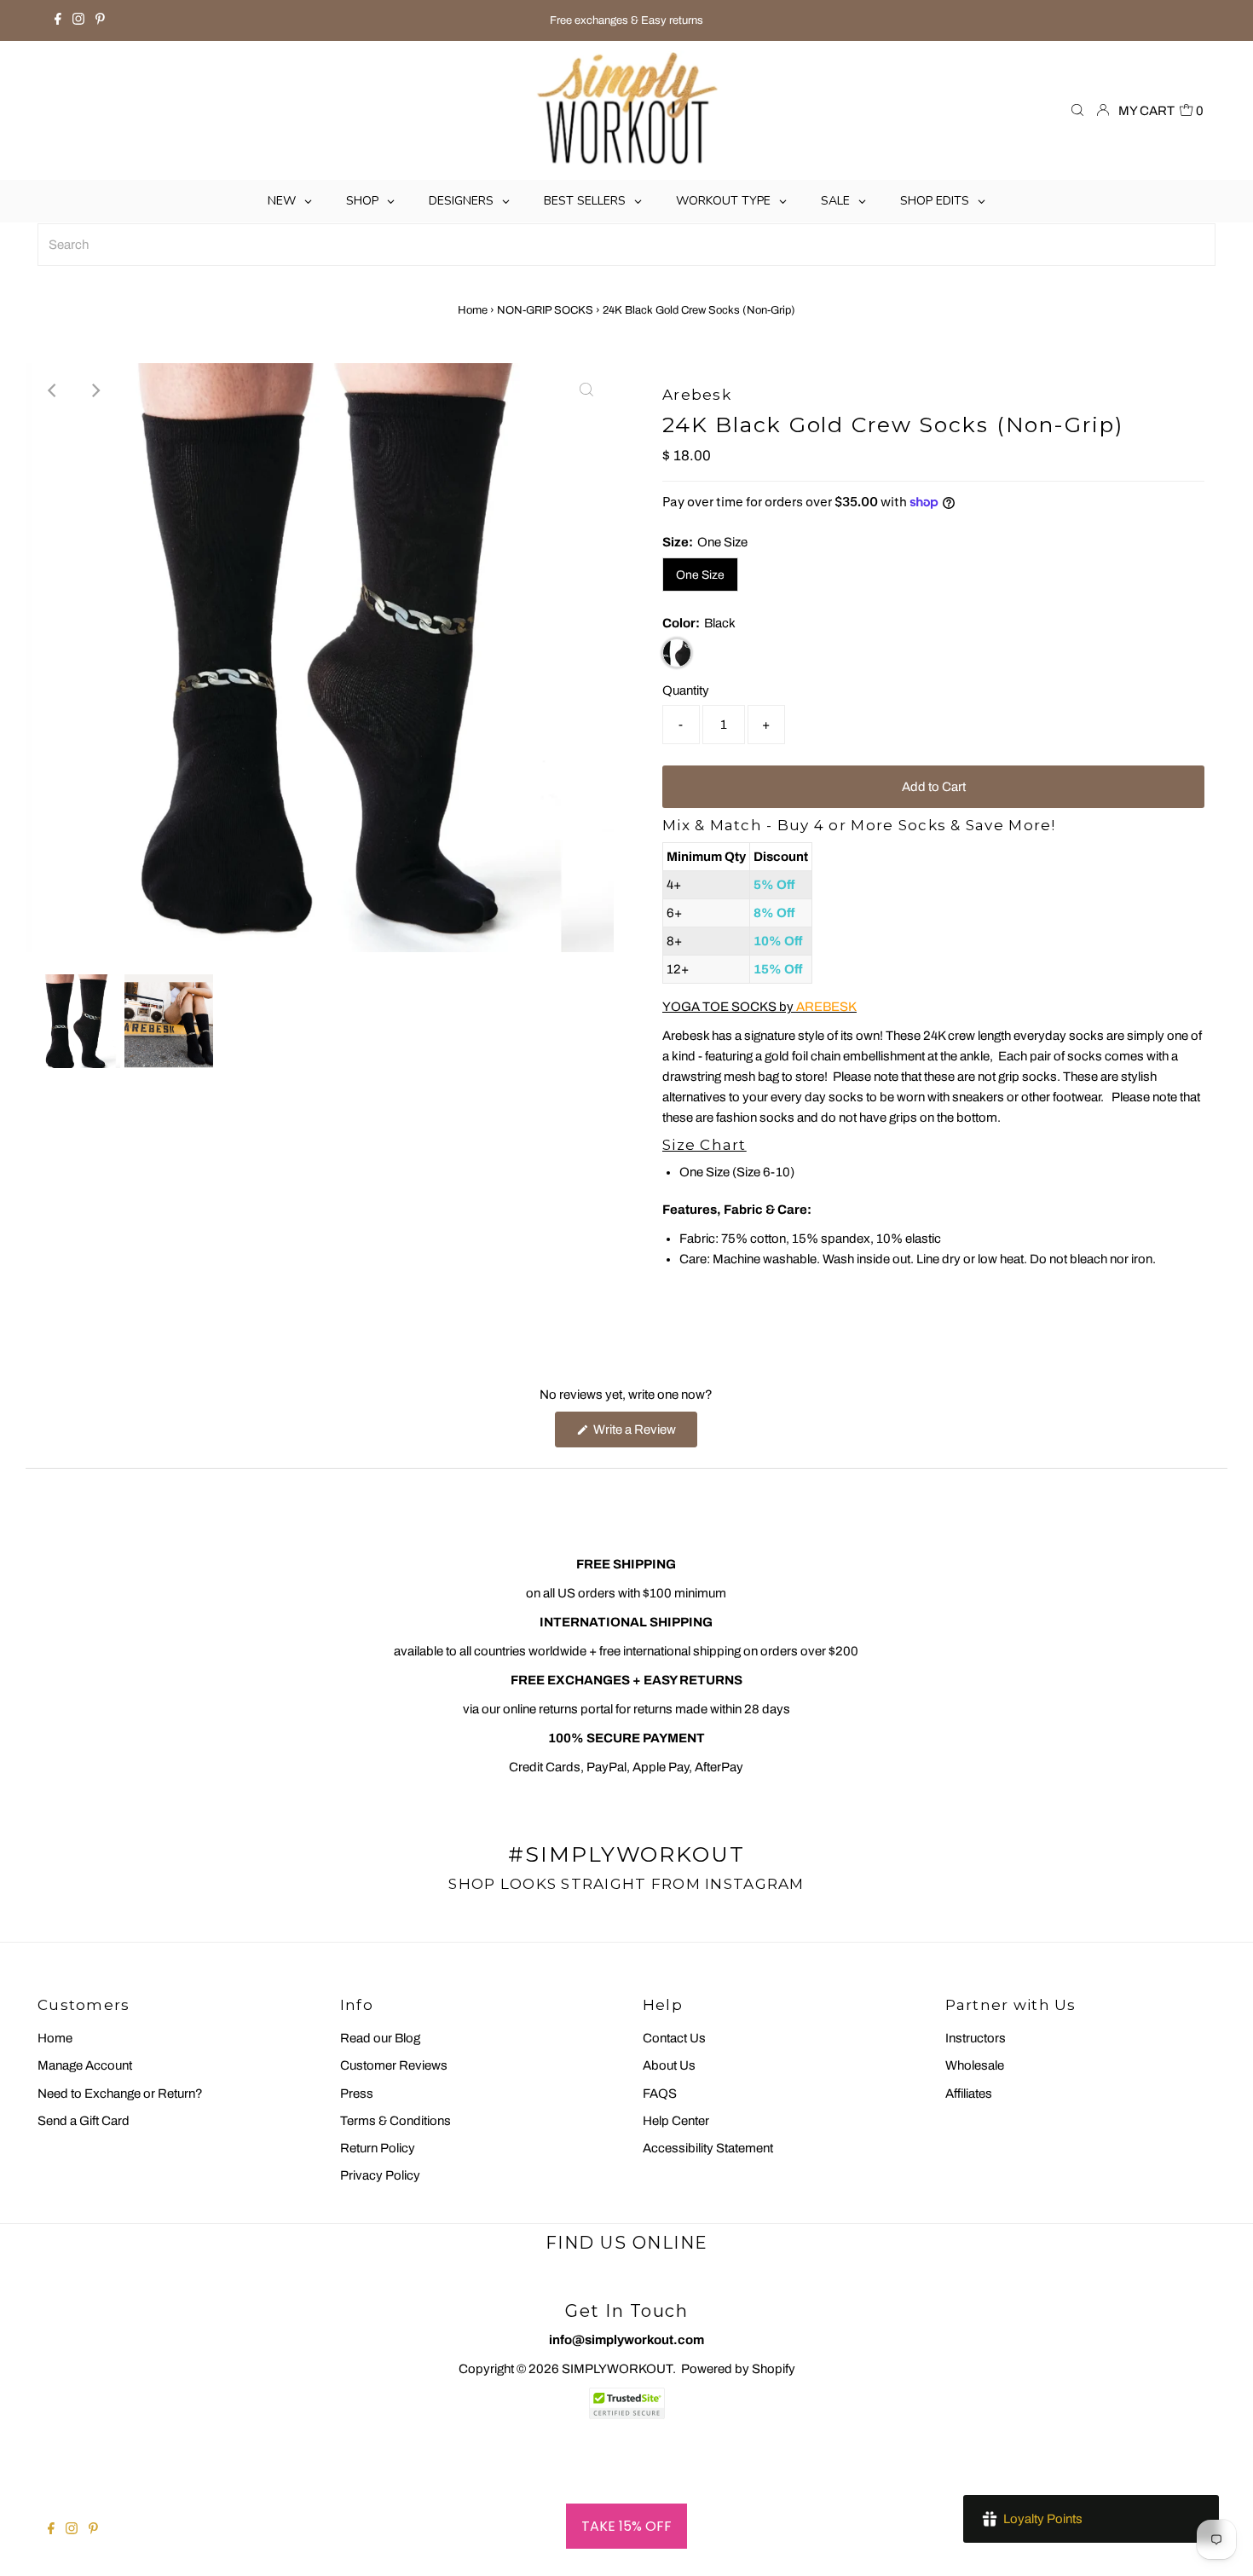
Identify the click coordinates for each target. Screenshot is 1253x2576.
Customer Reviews (394, 2065)
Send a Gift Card (84, 2121)
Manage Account (85, 2065)
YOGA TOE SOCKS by (759, 1007)
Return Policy (378, 2148)
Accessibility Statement (708, 2148)
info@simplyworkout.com (626, 2340)
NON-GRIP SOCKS (545, 310)
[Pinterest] (100, 20)
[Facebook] (58, 20)
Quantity (686, 690)
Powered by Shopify (738, 2369)
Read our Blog (380, 2038)
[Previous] (53, 390)
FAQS (660, 2094)
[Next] (95, 390)
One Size (700, 575)
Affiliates (969, 2094)
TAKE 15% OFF (626, 2526)
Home (473, 310)
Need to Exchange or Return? (120, 2094)
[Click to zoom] (586, 390)
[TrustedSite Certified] (626, 2403)
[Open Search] (1077, 111)
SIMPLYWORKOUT (617, 2369)
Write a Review (644, 1435)
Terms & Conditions (396, 2121)
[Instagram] (78, 20)
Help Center (676, 2121)
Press (357, 2094)
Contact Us (674, 2038)
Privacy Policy (380, 2175)
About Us (669, 2065)
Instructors (976, 2038)
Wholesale (975, 2065)
